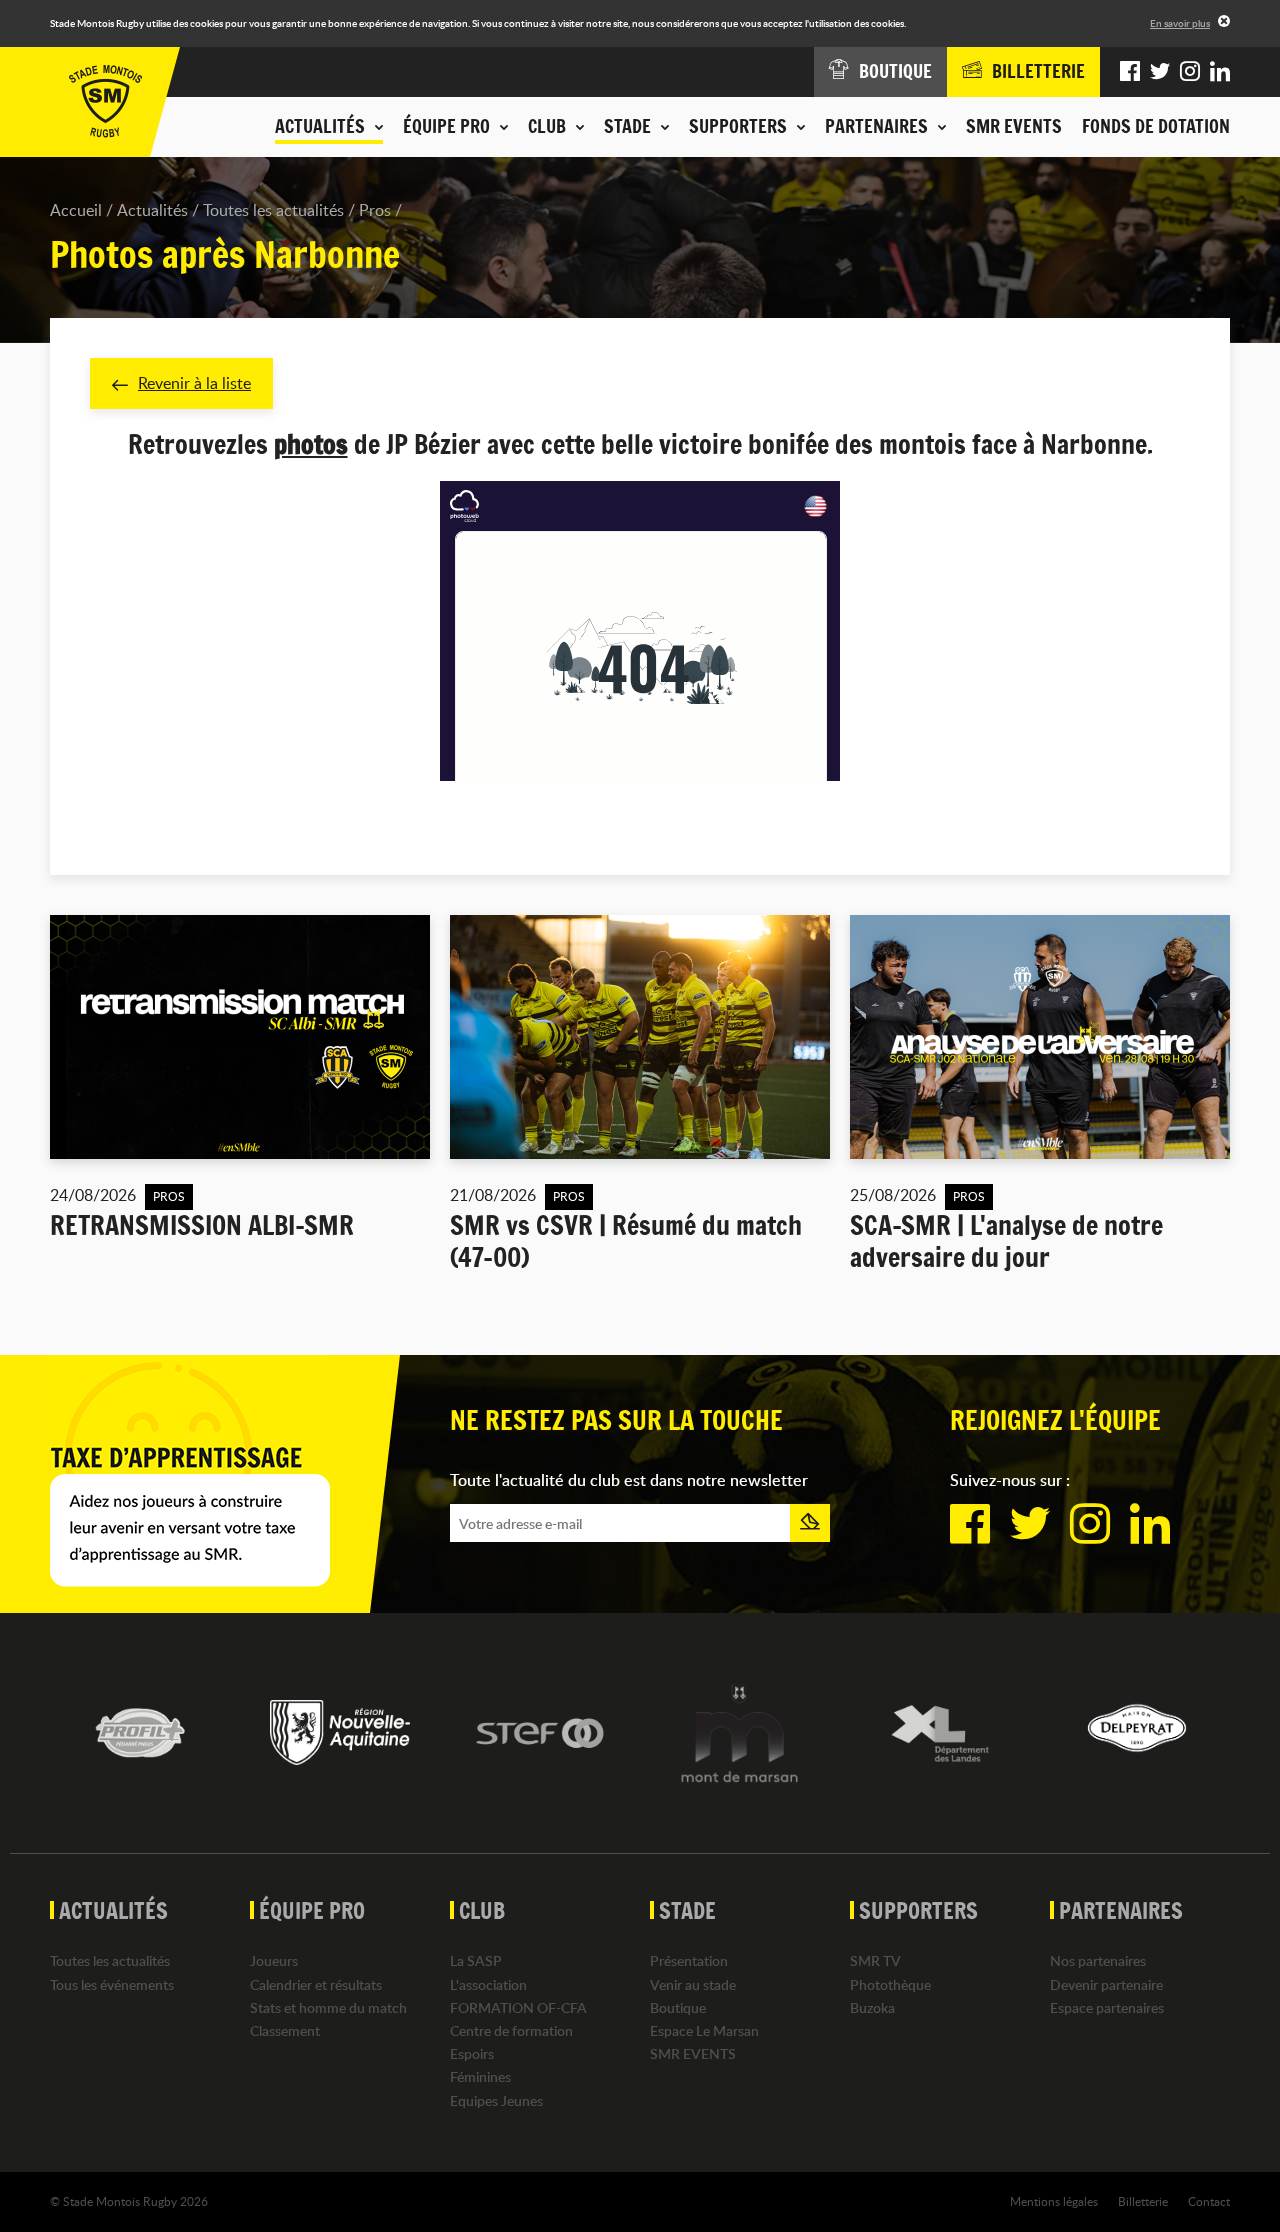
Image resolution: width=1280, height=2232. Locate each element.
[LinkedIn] (1220, 72)
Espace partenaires (1107, 2007)
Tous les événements (112, 1984)
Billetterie (1143, 2201)
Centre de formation (511, 2030)
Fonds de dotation (1156, 126)
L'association (488, 1984)
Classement (285, 2030)
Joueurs (274, 1960)
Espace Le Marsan (704, 2030)
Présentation (689, 1960)
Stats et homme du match (328, 2007)
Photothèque (890, 1984)
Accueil (76, 210)
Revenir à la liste (194, 383)
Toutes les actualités (273, 210)
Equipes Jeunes (496, 2100)
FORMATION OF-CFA (518, 2007)
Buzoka (872, 2007)
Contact (1209, 2201)
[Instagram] (1190, 72)
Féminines (480, 2076)
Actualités (152, 210)
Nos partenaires (1098, 1960)
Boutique (678, 2007)
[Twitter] (1160, 72)
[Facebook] (1130, 72)
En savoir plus (1180, 23)
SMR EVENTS (1014, 126)
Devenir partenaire (1106, 1984)
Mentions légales (1054, 2201)
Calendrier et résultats (316, 1984)
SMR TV (875, 1960)
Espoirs (472, 2053)
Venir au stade (693, 1984)
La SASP (476, 1960)
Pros (375, 210)
